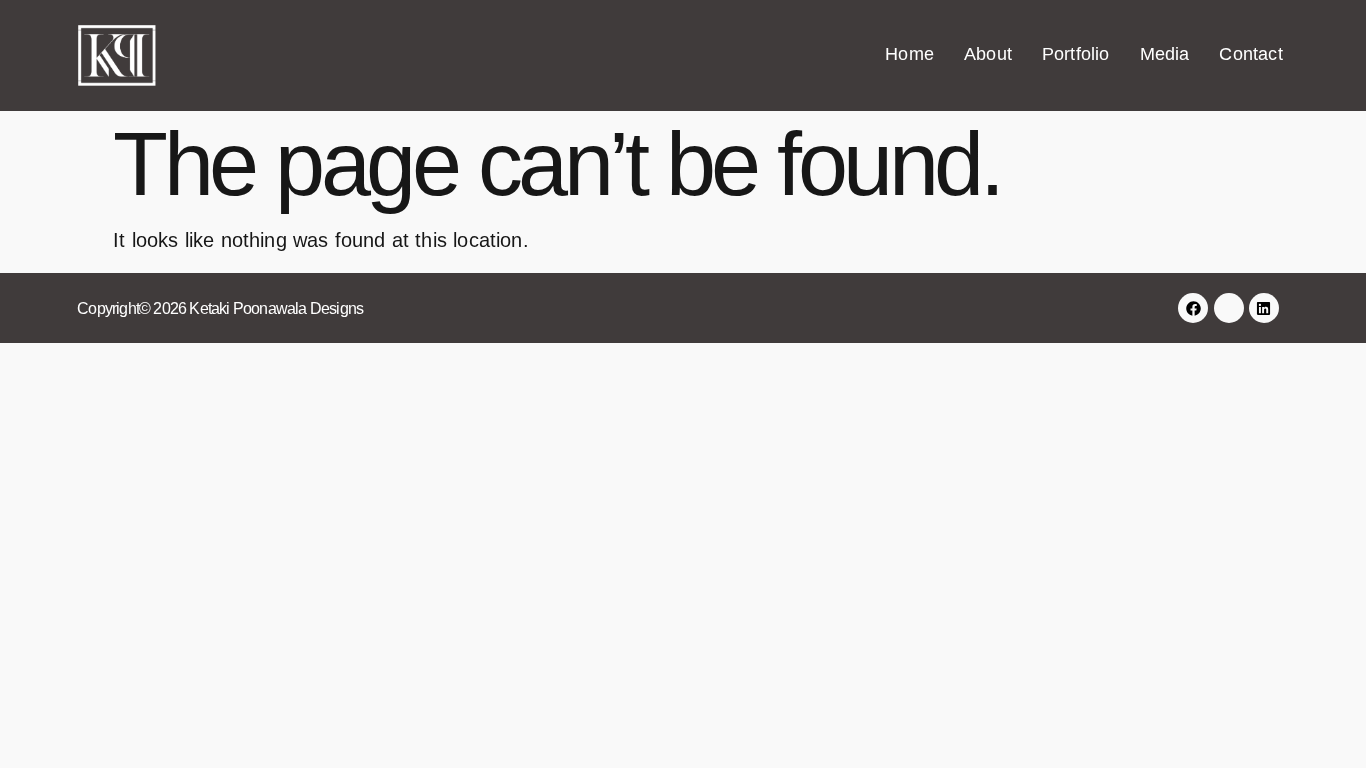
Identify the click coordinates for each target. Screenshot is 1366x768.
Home (909, 54)
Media (1165, 54)
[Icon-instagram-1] (1229, 308)
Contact (1250, 54)
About (988, 54)
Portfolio (1076, 54)
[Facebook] (1193, 308)
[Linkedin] (1264, 308)
